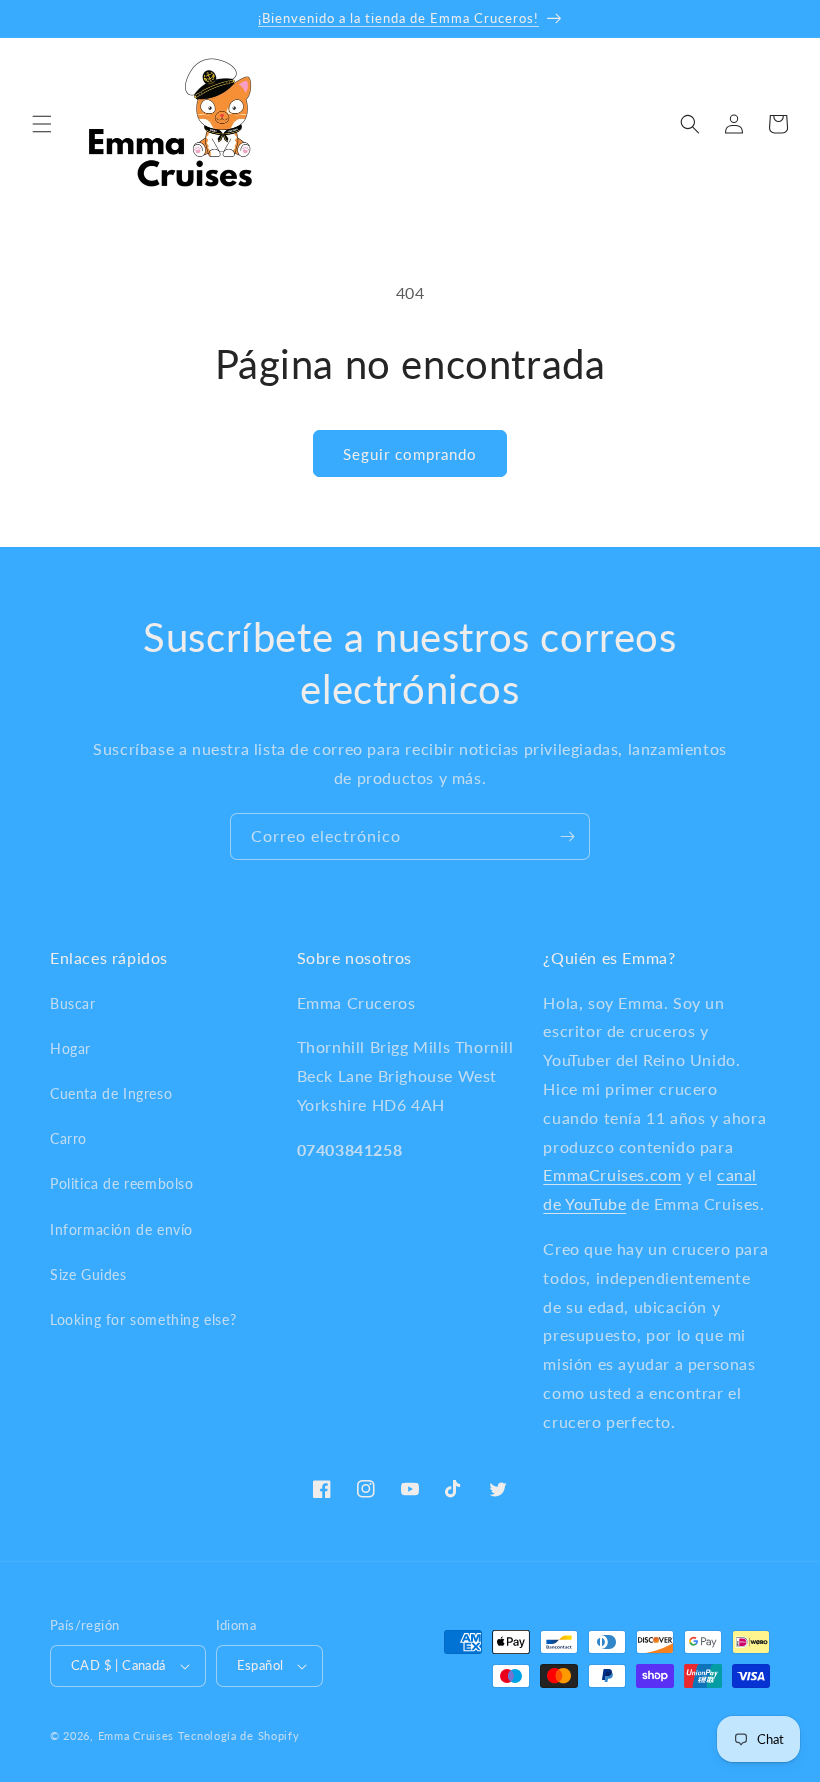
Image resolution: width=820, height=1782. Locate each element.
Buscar (73, 1003)
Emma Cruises (136, 1735)
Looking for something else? (143, 1319)
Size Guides (88, 1274)
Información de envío (121, 1229)
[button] (42, 124)
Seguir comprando (410, 454)
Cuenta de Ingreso (111, 1093)
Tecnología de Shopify (239, 1735)
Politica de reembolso (122, 1183)
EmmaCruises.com (612, 1174)
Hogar (70, 1048)
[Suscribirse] (567, 836)
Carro (68, 1138)
